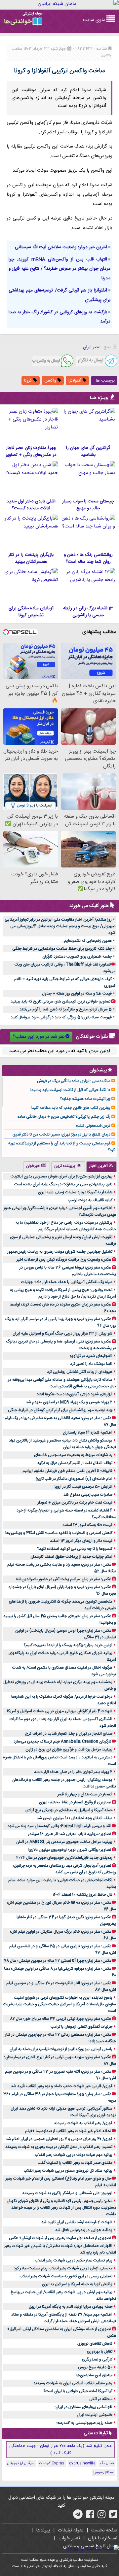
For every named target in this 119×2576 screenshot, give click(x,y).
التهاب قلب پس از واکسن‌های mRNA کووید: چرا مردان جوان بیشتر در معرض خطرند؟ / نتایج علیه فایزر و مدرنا (59, 269)
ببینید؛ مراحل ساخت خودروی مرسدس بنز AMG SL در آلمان (64, 1842)
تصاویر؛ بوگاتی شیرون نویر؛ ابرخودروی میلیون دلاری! (69, 1850)
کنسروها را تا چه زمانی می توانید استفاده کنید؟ (75, 1549)
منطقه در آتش (101, 2399)
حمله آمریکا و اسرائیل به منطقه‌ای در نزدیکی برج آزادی (69, 1810)
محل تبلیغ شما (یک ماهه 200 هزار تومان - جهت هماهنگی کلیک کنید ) (60, 2450)
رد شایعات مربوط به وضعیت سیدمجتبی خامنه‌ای (73, 1455)
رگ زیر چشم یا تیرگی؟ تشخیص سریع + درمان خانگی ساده (64, 1117)
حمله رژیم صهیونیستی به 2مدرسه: (84, 2423)
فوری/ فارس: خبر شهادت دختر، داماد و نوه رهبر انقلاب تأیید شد (62, 2086)
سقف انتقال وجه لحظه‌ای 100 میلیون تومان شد (75, 1818)
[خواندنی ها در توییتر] (113, 2517)
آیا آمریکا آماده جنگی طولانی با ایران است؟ (78, 2391)
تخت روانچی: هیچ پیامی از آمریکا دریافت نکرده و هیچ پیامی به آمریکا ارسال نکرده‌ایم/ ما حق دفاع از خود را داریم (63, 1293)
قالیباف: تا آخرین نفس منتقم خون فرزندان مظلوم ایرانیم (67, 1471)
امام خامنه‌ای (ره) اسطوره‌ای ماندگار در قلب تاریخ (74, 1479)
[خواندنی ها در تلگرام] (78, 2517)
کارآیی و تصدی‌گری (97, 2359)
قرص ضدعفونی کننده (93, 1126)
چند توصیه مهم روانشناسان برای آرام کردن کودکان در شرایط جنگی (60, 1410)
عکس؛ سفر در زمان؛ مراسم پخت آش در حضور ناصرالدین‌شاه (63, 1579)
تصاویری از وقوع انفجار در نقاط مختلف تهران (75, 1802)
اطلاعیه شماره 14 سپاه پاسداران (88, 1433)
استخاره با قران (103, 2538)
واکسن (51, 381)
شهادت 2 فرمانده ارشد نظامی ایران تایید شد (77, 2222)
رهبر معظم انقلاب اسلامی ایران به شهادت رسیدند (73, 2383)
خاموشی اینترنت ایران (95, 2415)
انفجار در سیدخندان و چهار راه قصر (85, 1794)
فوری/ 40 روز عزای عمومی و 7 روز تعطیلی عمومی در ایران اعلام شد (59, 2139)
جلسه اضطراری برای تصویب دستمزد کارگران (77, 957)
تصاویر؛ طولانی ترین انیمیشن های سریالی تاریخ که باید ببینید (60, 1001)
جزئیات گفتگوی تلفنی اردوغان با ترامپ (81, 2027)
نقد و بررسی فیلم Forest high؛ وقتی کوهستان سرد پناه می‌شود (59, 1826)
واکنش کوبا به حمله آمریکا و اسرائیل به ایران (77, 2284)
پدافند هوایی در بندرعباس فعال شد (84, 2230)
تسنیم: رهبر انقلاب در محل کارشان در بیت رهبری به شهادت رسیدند (59, 2147)
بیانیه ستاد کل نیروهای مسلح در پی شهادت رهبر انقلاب (68, 2171)
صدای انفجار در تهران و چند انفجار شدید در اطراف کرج (69, 1734)
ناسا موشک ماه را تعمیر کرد (91, 1364)
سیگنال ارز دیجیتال (21, 2463)
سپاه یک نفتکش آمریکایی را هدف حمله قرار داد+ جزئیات (67, 1282)
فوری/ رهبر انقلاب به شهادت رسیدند (83, 2123)
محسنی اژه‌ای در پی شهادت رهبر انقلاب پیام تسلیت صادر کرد (63, 2268)
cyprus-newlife (82, 2463)
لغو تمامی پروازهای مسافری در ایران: (83, 2407)
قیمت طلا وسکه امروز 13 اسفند (87, 1525)
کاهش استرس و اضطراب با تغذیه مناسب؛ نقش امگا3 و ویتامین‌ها (59, 1533)
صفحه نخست (104, 2530)
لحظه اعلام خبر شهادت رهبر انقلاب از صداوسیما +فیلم (68, 2131)
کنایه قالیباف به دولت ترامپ (90, 1200)
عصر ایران (92, 347)
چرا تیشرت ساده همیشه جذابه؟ (85, 1099)
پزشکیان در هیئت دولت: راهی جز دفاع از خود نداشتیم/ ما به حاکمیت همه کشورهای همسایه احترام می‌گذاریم (66, 1226)
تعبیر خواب (69, 2538)
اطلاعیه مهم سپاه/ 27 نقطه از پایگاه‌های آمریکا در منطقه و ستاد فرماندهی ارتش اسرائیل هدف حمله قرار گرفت (64, 2318)
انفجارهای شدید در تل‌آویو (91, 1356)
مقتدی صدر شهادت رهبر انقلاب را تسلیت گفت (75, 2163)
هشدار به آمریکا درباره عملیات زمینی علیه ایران (75, 1192)
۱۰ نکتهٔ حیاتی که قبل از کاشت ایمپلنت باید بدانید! (70, 1090)
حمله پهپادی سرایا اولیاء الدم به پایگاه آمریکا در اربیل (71, 2307)
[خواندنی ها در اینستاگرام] (102, 2517)
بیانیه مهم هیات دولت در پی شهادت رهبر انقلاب (74, 2155)
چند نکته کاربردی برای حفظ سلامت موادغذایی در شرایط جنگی (62, 949)
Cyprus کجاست (52, 2463)
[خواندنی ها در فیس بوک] (90, 2517)
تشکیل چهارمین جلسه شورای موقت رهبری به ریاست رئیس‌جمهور (60, 1252)
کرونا (29, 381)
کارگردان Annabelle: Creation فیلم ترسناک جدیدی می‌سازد (62, 1742)
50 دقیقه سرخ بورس (95, 2367)
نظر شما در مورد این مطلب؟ (39, 1037)
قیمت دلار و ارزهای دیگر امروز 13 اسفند (81, 1541)
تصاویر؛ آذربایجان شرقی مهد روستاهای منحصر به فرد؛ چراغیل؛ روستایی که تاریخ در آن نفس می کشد (64, 1869)
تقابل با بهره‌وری (100, 2352)
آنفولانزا (76, 381)
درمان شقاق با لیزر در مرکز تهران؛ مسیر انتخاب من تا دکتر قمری (61, 1135)
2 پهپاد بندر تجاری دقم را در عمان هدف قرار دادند (73, 1772)
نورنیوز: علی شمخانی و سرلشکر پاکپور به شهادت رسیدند (67, 2193)
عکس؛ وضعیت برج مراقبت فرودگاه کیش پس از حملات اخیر (64, 1260)
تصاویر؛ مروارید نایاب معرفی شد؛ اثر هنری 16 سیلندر (70, 1834)
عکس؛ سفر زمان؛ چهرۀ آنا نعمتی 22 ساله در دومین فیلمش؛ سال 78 (58, 1961)
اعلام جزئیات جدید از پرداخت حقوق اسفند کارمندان (71, 1557)
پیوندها (43, 2530)
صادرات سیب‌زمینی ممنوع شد (88, 1495)
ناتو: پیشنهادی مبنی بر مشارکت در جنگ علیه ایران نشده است (63, 1184)
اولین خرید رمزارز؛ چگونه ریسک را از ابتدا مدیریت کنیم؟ (68, 1645)
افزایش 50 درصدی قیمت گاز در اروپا (83, 1487)
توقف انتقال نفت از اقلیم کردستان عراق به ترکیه (75, 1463)
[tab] (101, 1167)
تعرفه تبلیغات (71, 2530)
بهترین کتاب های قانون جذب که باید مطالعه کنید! (71, 1108)
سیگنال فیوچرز (103, 2473)
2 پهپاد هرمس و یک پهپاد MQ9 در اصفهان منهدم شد (69, 1402)
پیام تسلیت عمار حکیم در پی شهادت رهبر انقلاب (74, 2260)
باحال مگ (107, 2463)
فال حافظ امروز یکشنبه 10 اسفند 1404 (82, 1895)
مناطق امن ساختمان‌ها (94, 2375)
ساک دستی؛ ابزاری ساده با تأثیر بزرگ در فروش (74, 1081)
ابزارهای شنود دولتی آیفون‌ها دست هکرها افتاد (75, 1394)
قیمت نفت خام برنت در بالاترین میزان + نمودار (75, 1503)
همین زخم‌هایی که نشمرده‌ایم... (86, 941)
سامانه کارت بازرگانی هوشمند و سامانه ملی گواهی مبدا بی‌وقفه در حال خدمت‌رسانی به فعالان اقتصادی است (62, 1383)
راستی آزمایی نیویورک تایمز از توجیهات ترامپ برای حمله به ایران (61, 2049)
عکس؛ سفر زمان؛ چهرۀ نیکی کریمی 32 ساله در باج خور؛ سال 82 (60, 2019)
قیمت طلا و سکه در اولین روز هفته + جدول (77, 994)
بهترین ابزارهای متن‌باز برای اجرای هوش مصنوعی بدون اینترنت (61, 1176)
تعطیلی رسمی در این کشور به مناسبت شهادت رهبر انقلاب (66, 2276)
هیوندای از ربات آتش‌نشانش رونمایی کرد (80, 1372)
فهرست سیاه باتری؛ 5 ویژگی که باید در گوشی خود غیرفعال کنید (61, 1017)
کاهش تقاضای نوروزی (95, 2344)
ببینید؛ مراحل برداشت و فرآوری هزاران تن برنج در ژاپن (69, 1749)
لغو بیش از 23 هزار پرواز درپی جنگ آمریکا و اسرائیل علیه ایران (62, 1334)
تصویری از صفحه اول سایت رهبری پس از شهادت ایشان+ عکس (60, 2238)
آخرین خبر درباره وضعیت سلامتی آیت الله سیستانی (61, 247)
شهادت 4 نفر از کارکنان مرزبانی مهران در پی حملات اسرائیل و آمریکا (60, 1711)
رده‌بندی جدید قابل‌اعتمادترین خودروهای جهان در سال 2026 (64, 1858)
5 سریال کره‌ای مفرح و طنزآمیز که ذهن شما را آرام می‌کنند (66, 1009)
